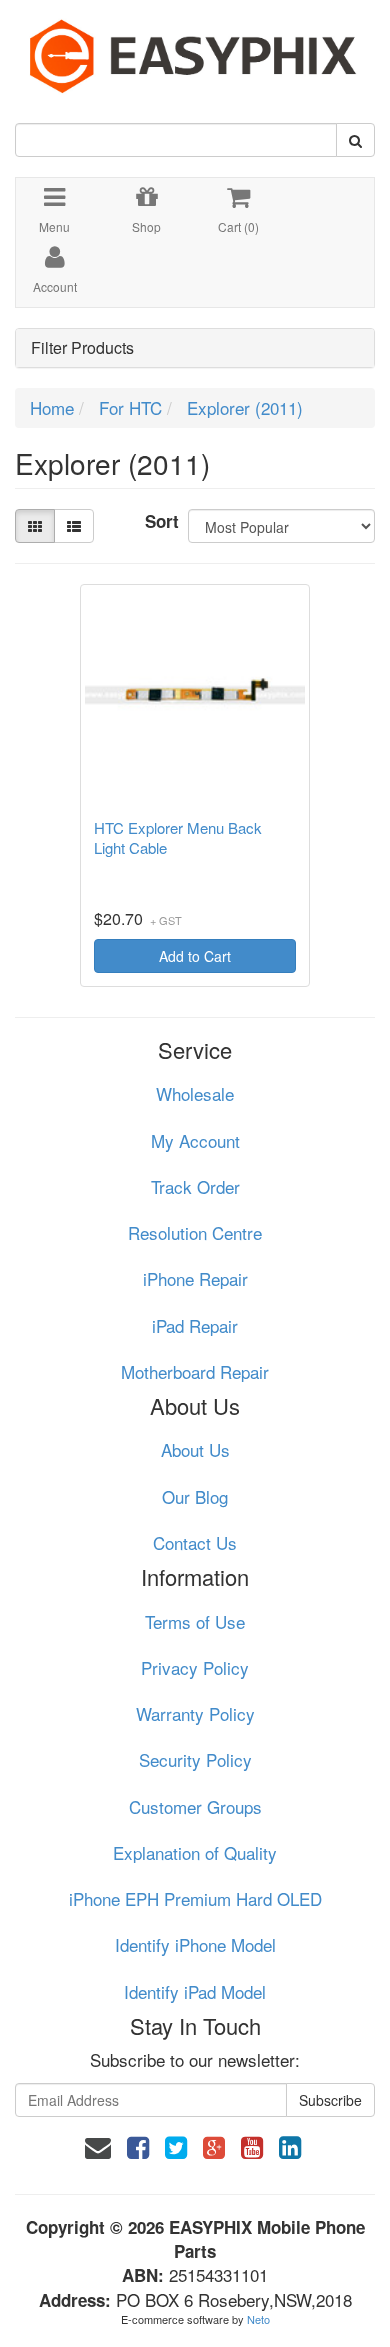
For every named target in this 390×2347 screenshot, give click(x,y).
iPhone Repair (195, 1278)
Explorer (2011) (245, 407)
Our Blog (195, 1496)
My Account (195, 1140)
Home (52, 407)
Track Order (195, 1186)
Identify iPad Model (195, 1991)
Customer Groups (195, 1806)
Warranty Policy (195, 1713)
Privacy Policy (195, 1667)
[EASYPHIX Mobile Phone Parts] (195, 48)
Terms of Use (195, 1621)
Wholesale (195, 1093)
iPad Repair (195, 1325)
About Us (195, 1449)
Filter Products (82, 348)
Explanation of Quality (195, 1852)
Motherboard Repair (195, 1371)
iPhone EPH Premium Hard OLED (195, 1898)
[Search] (355, 140)
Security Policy (195, 1759)
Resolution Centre (195, 1232)
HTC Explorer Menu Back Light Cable (178, 838)
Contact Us (195, 1542)
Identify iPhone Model (195, 1944)
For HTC (130, 407)
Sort (159, 521)
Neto (258, 2319)
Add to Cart (195, 956)
